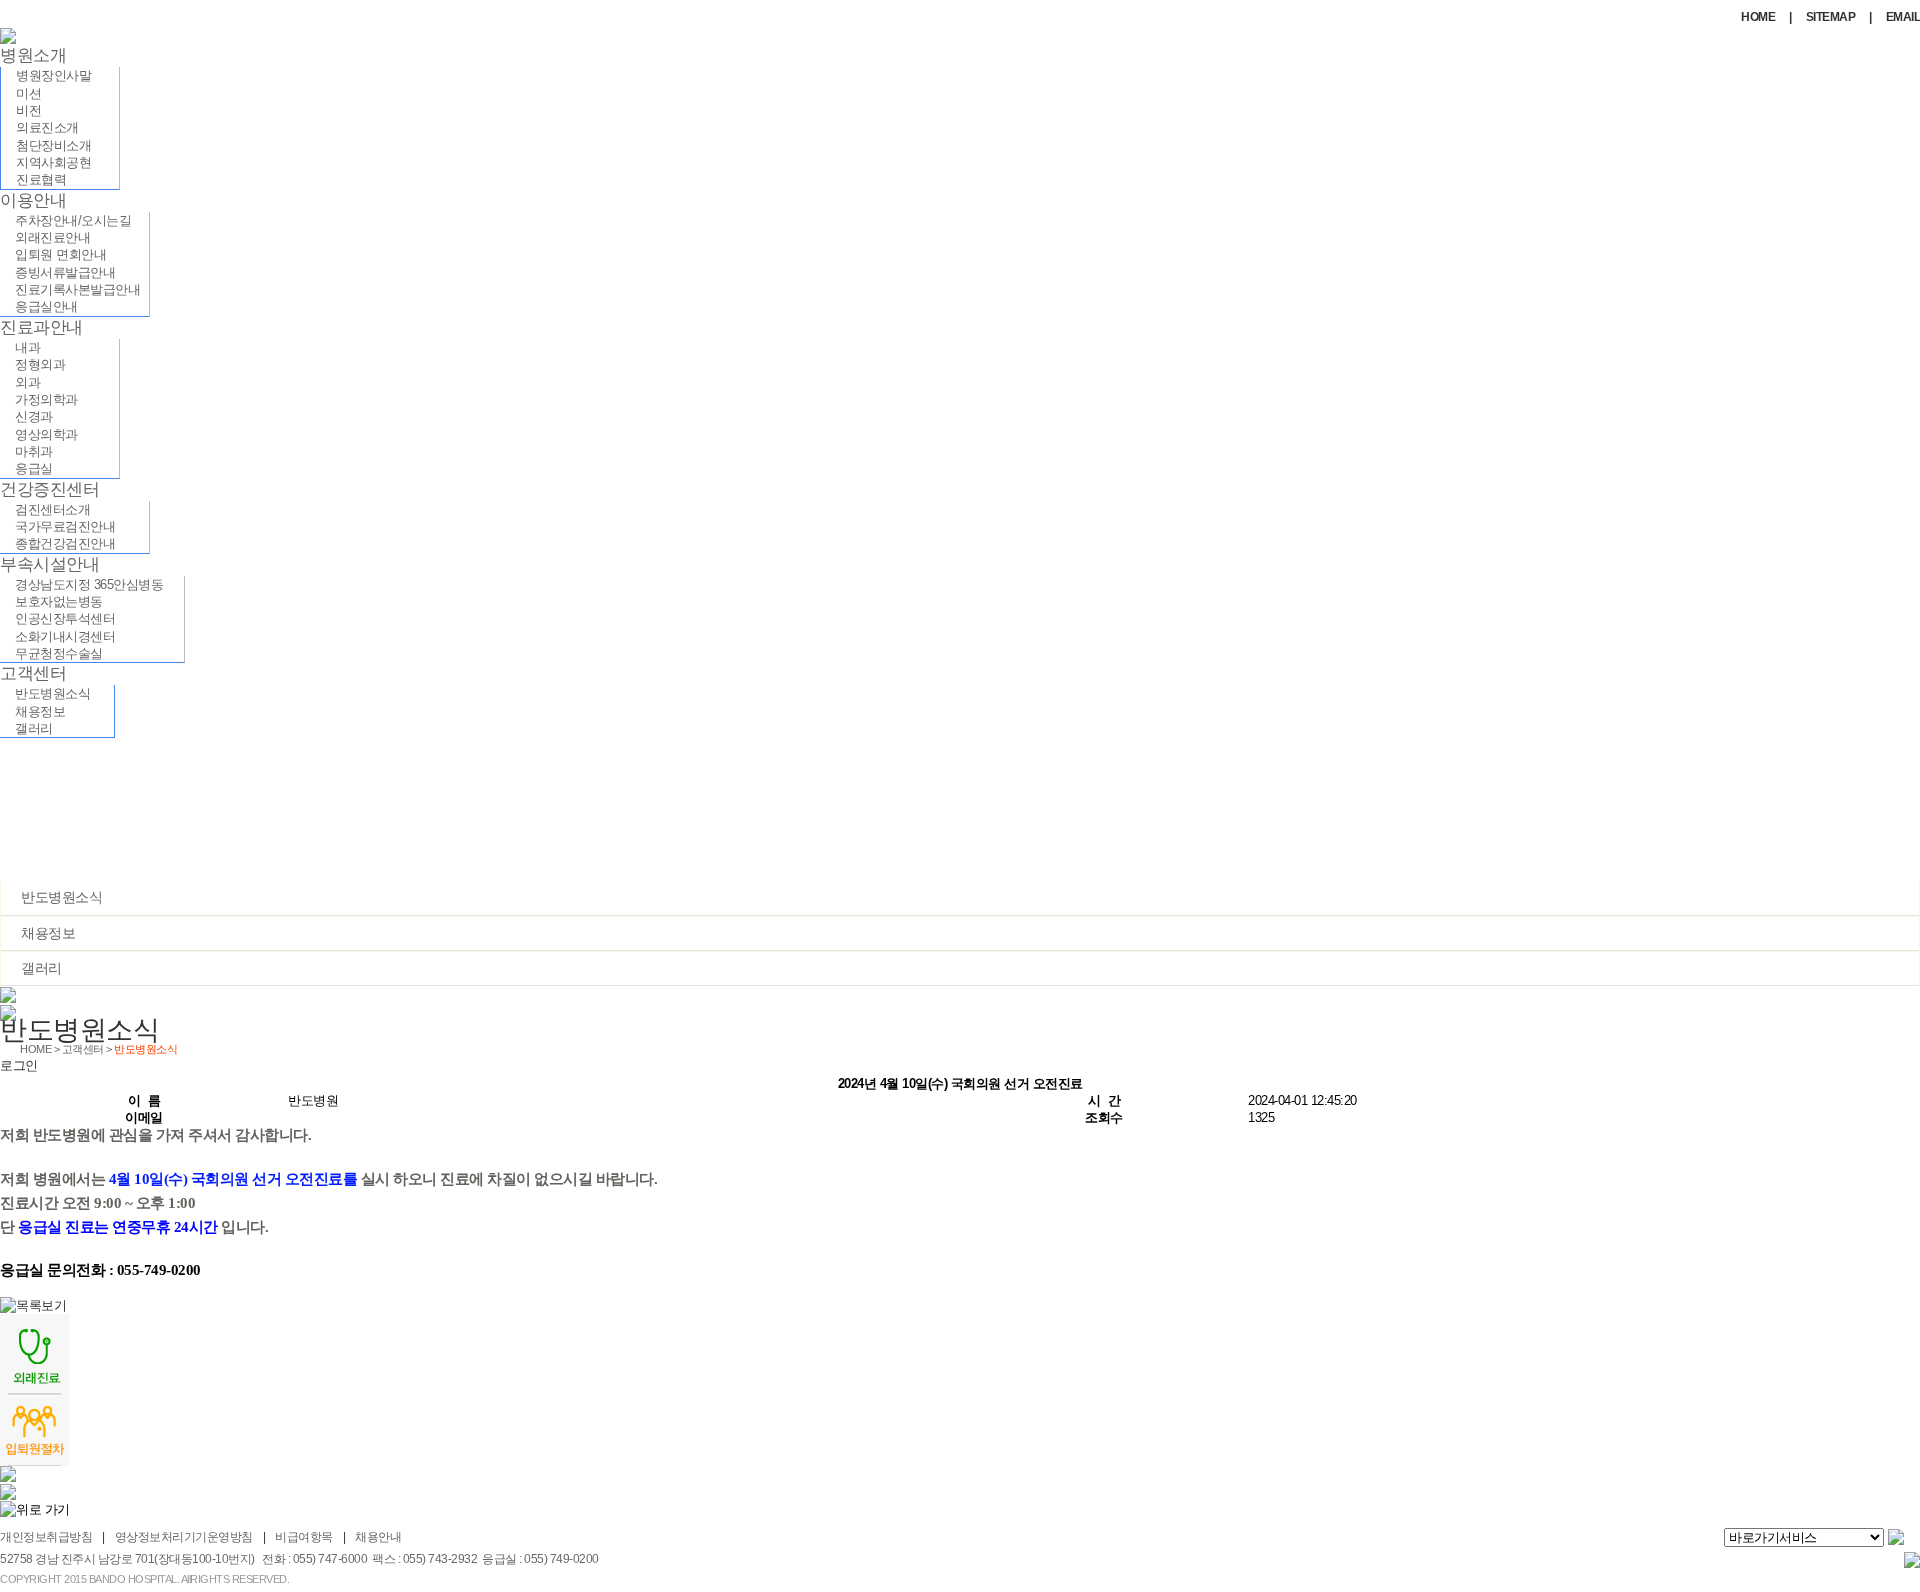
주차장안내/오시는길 (73, 220)
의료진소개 (47, 127)
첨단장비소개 (53, 145)
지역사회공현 (53, 162)
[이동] (1898, 1538)
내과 (27, 347)
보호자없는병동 (59, 601)
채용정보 (40, 711)
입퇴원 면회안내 (60, 254)
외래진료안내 (52, 237)
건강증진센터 (49, 489)
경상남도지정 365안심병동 (89, 584)
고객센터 (33, 673)
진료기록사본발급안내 (77, 289)
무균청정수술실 (59, 653)
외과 (27, 382)
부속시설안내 (49, 564)
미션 (28, 93)
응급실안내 (46, 306)
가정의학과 (46, 399)
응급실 (34, 468)
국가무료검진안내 (65, 526)
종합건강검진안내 (65, 543)
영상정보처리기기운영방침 (184, 1537)
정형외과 (40, 364)
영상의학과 (46, 434)
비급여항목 (304, 1537)
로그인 (19, 1065)
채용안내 (378, 1537)
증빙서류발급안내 (65, 272)
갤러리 (34, 728)
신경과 (34, 416)
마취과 (34, 451)
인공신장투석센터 (65, 618)
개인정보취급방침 (46, 1537)
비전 (28, 110)
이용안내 (33, 200)
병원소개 (33, 55)
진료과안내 (41, 327)
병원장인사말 (53, 75)
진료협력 (41, 179)
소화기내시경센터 (65, 636)
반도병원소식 (52, 693)
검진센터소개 (52, 509)
